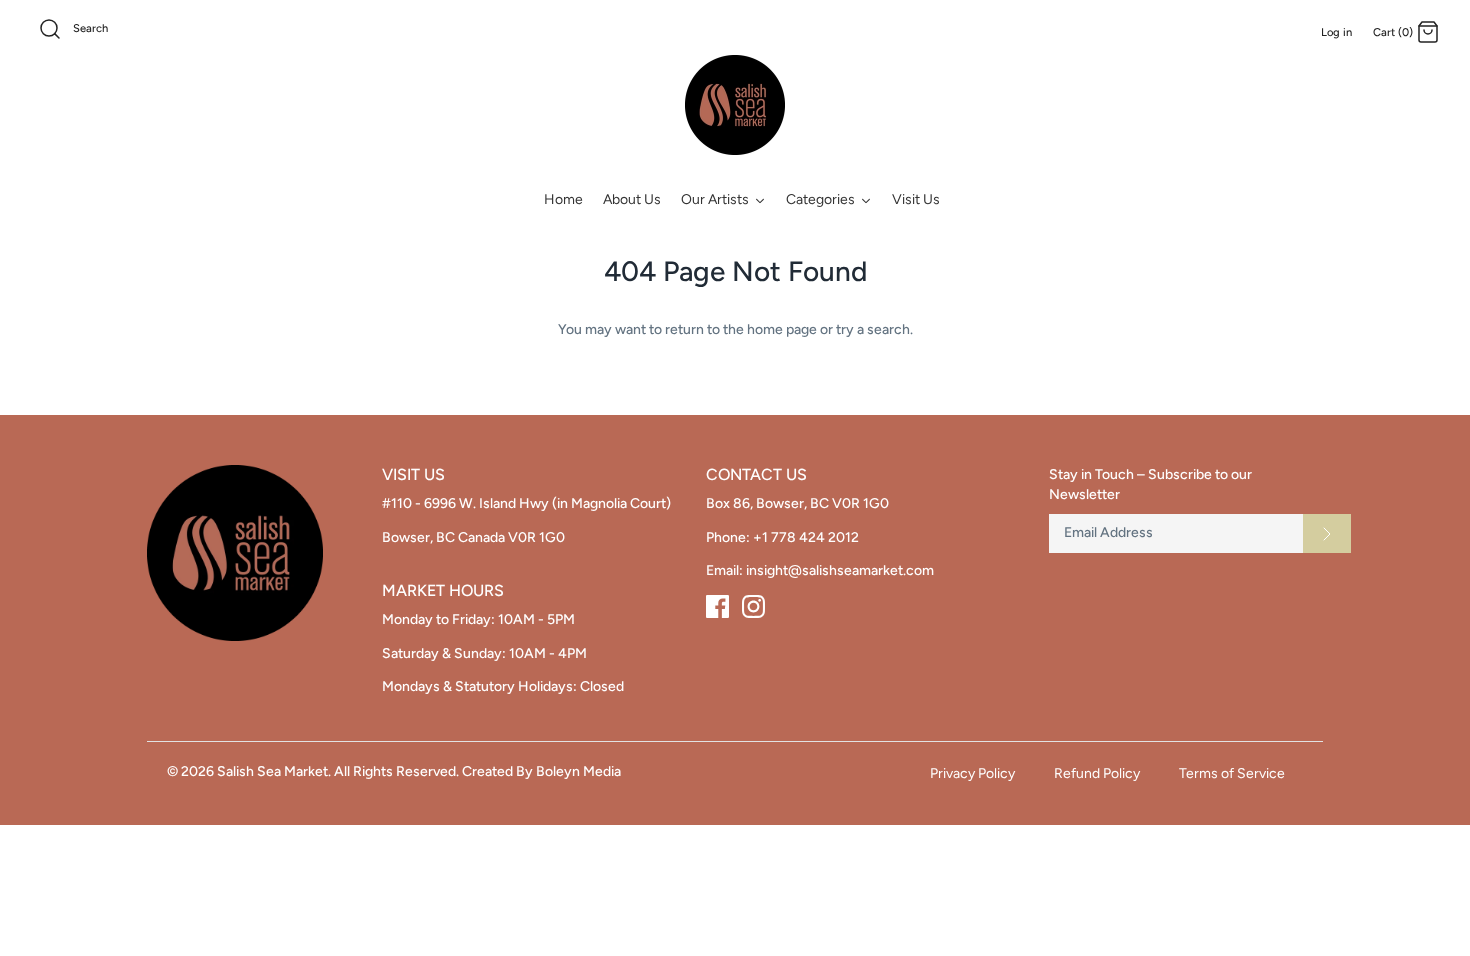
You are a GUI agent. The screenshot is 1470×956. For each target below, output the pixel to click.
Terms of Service (1232, 773)
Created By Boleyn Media (541, 771)
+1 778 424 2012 (806, 537)
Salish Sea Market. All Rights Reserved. (338, 771)
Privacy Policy (972, 773)
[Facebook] (717, 606)
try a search (873, 329)
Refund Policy (1097, 773)
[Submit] (1327, 533)
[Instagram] (753, 606)
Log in (1336, 32)
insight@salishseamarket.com (840, 570)
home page (782, 329)
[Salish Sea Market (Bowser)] (735, 105)
